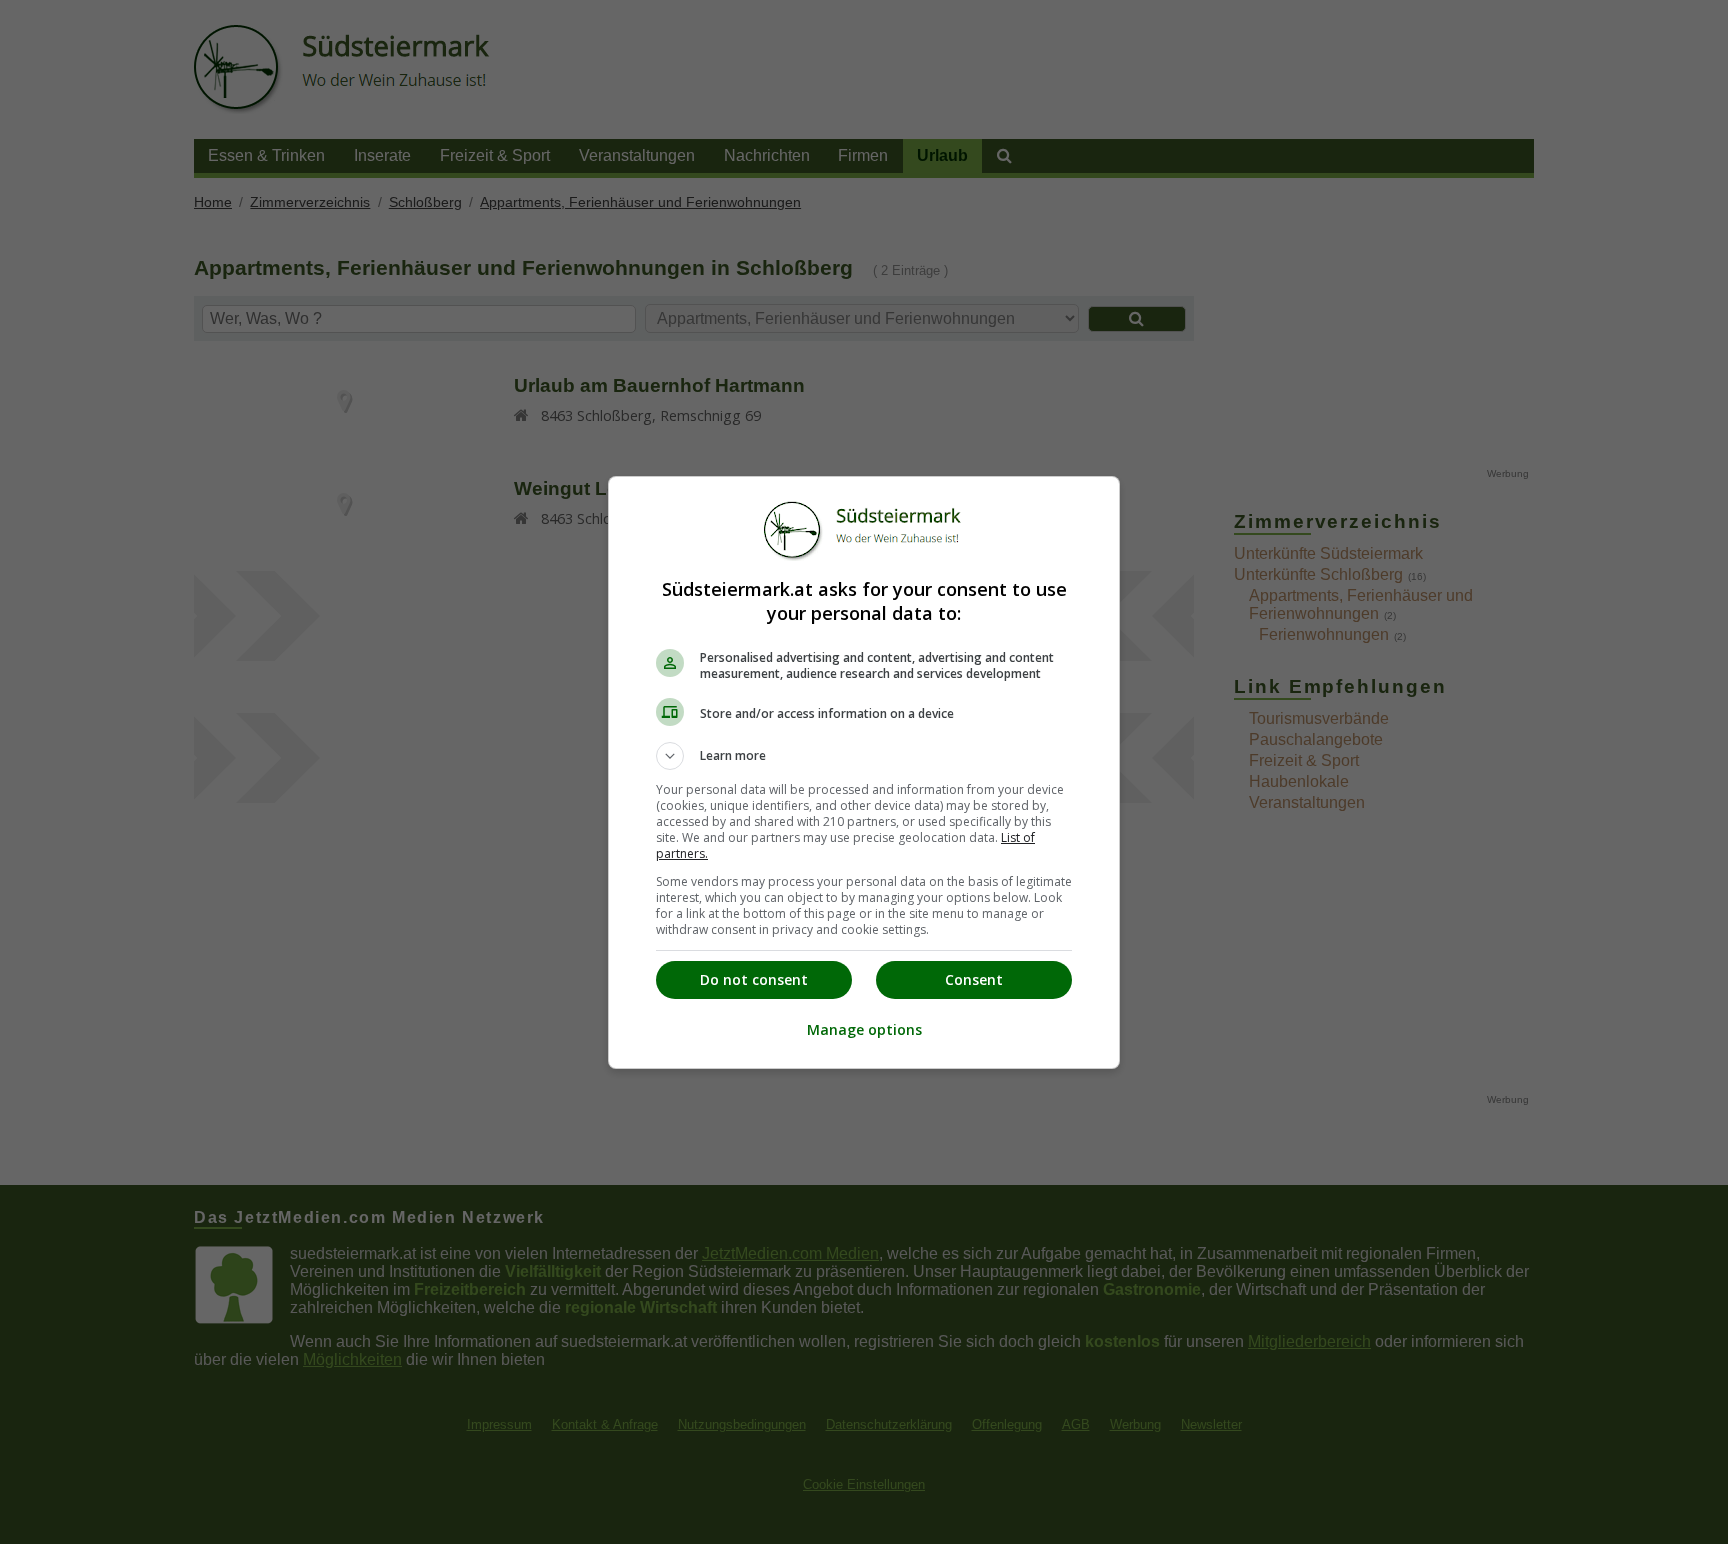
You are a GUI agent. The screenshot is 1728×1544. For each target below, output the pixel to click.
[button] (864, 756)
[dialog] (864, 772)
